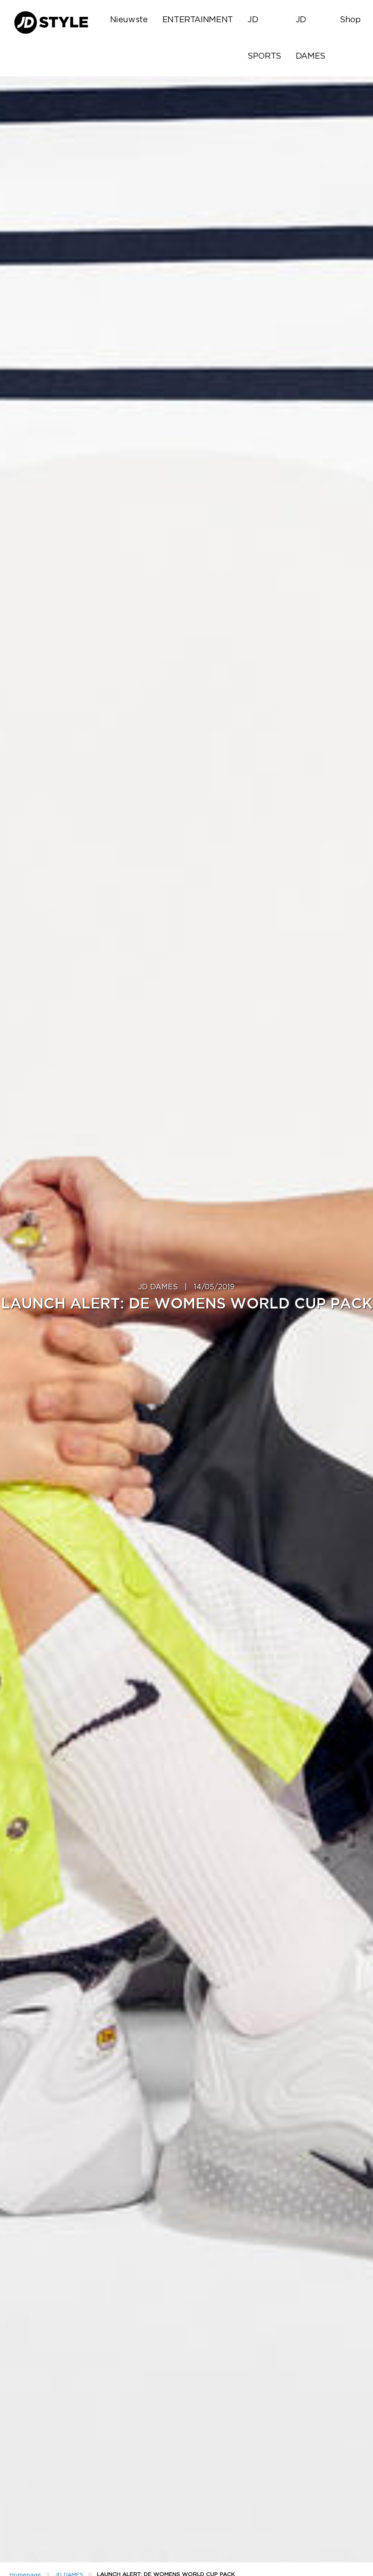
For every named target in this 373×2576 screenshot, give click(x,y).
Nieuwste (129, 20)
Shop (350, 20)
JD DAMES (310, 38)
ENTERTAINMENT (198, 20)
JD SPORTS (264, 38)
